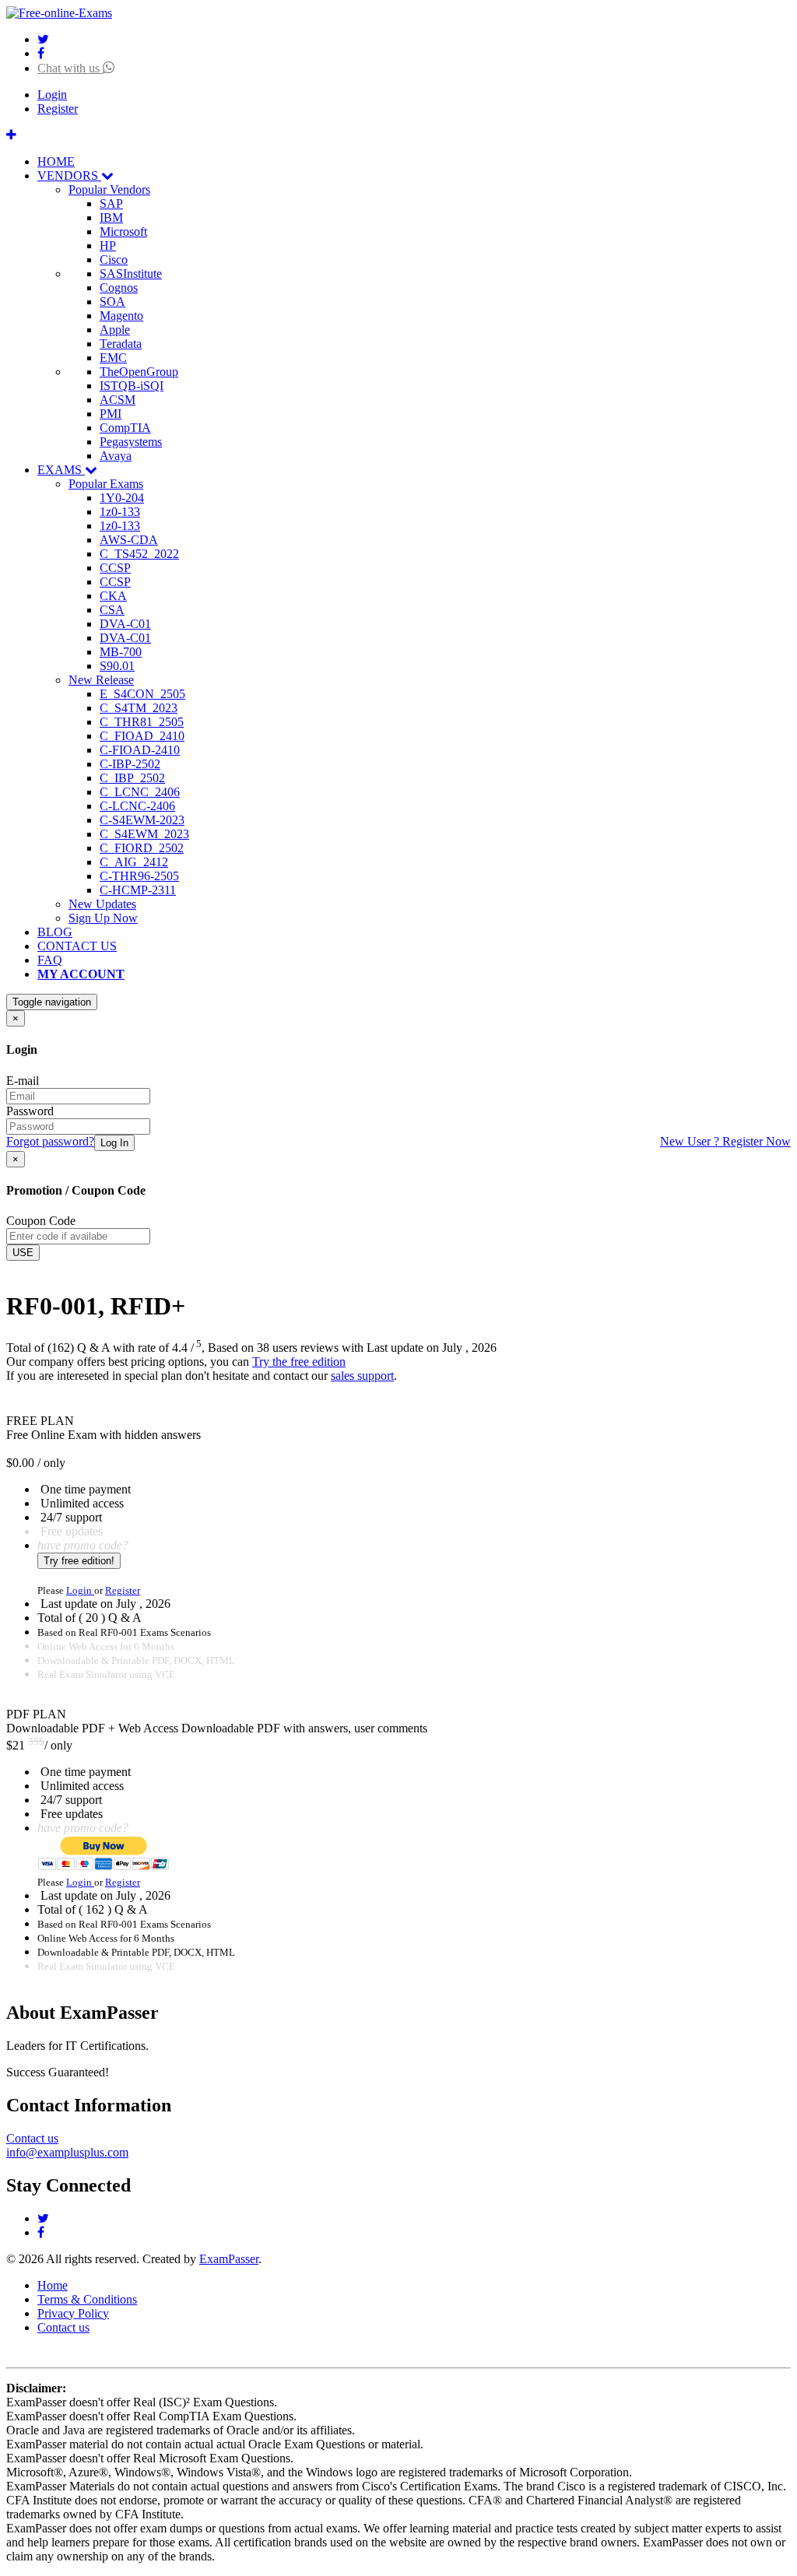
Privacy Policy (73, 2313)
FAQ (50, 960)
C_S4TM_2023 (139, 708)
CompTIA (125, 428)
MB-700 (121, 652)
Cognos (119, 288)
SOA (112, 302)
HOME (56, 161)
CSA (112, 610)
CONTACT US (77, 946)
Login (52, 95)
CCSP (115, 568)
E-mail (23, 1081)
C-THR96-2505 (139, 876)
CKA (113, 596)
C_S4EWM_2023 (144, 834)
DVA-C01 (125, 624)
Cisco (114, 260)
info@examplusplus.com (67, 2152)
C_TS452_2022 (139, 554)
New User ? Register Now (725, 1141)
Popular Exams (106, 484)
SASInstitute (131, 274)
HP (108, 246)
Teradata (121, 344)
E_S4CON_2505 (142, 694)
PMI (111, 414)
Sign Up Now (103, 918)
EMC (113, 358)
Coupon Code (41, 1221)
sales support (362, 1376)
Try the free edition (299, 1362)
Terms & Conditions (87, 2299)
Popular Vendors (109, 190)
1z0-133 (120, 512)
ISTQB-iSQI (132, 386)
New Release (101, 680)
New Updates (102, 904)
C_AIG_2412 (134, 862)
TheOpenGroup (139, 372)
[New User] (11, 135)
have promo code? (83, 1545)
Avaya (116, 456)
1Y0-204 (122, 498)
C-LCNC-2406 (137, 806)
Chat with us (70, 68)
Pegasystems (131, 442)
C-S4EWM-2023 (142, 820)
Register (58, 109)
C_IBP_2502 (132, 778)
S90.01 (117, 666)
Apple (115, 330)
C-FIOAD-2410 (140, 750)
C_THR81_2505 (142, 722)
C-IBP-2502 (130, 764)
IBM (111, 218)
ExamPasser (229, 2259)
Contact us (32, 2138)
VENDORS (69, 175)
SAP (111, 204)
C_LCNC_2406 (140, 792)
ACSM (118, 400)
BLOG (55, 932)
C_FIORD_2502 (142, 848)
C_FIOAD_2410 (142, 736)
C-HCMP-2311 (138, 890)
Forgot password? (50, 1141)
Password (30, 1111)
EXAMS (61, 470)
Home (53, 2285)
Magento (121, 316)
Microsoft (123, 232)
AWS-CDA (129, 540)
